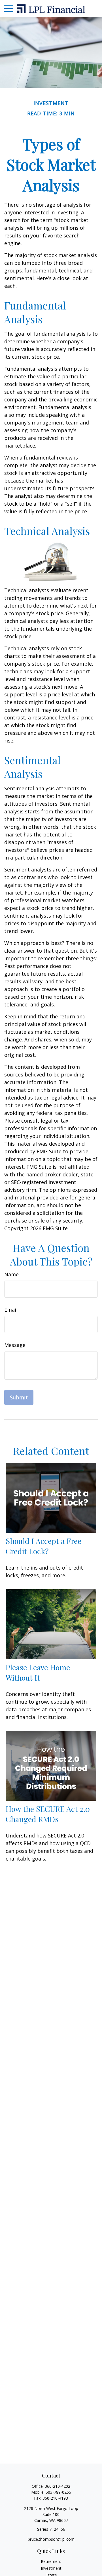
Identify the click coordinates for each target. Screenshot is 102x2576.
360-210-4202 (58, 2486)
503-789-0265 (58, 2492)
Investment (51, 2568)
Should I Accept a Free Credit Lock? (43, 1546)
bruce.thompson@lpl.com (51, 2539)
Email (11, 1310)
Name (11, 1274)
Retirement (51, 2561)
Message (15, 1345)
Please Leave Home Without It (38, 1672)
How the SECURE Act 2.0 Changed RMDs (48, 1814)
